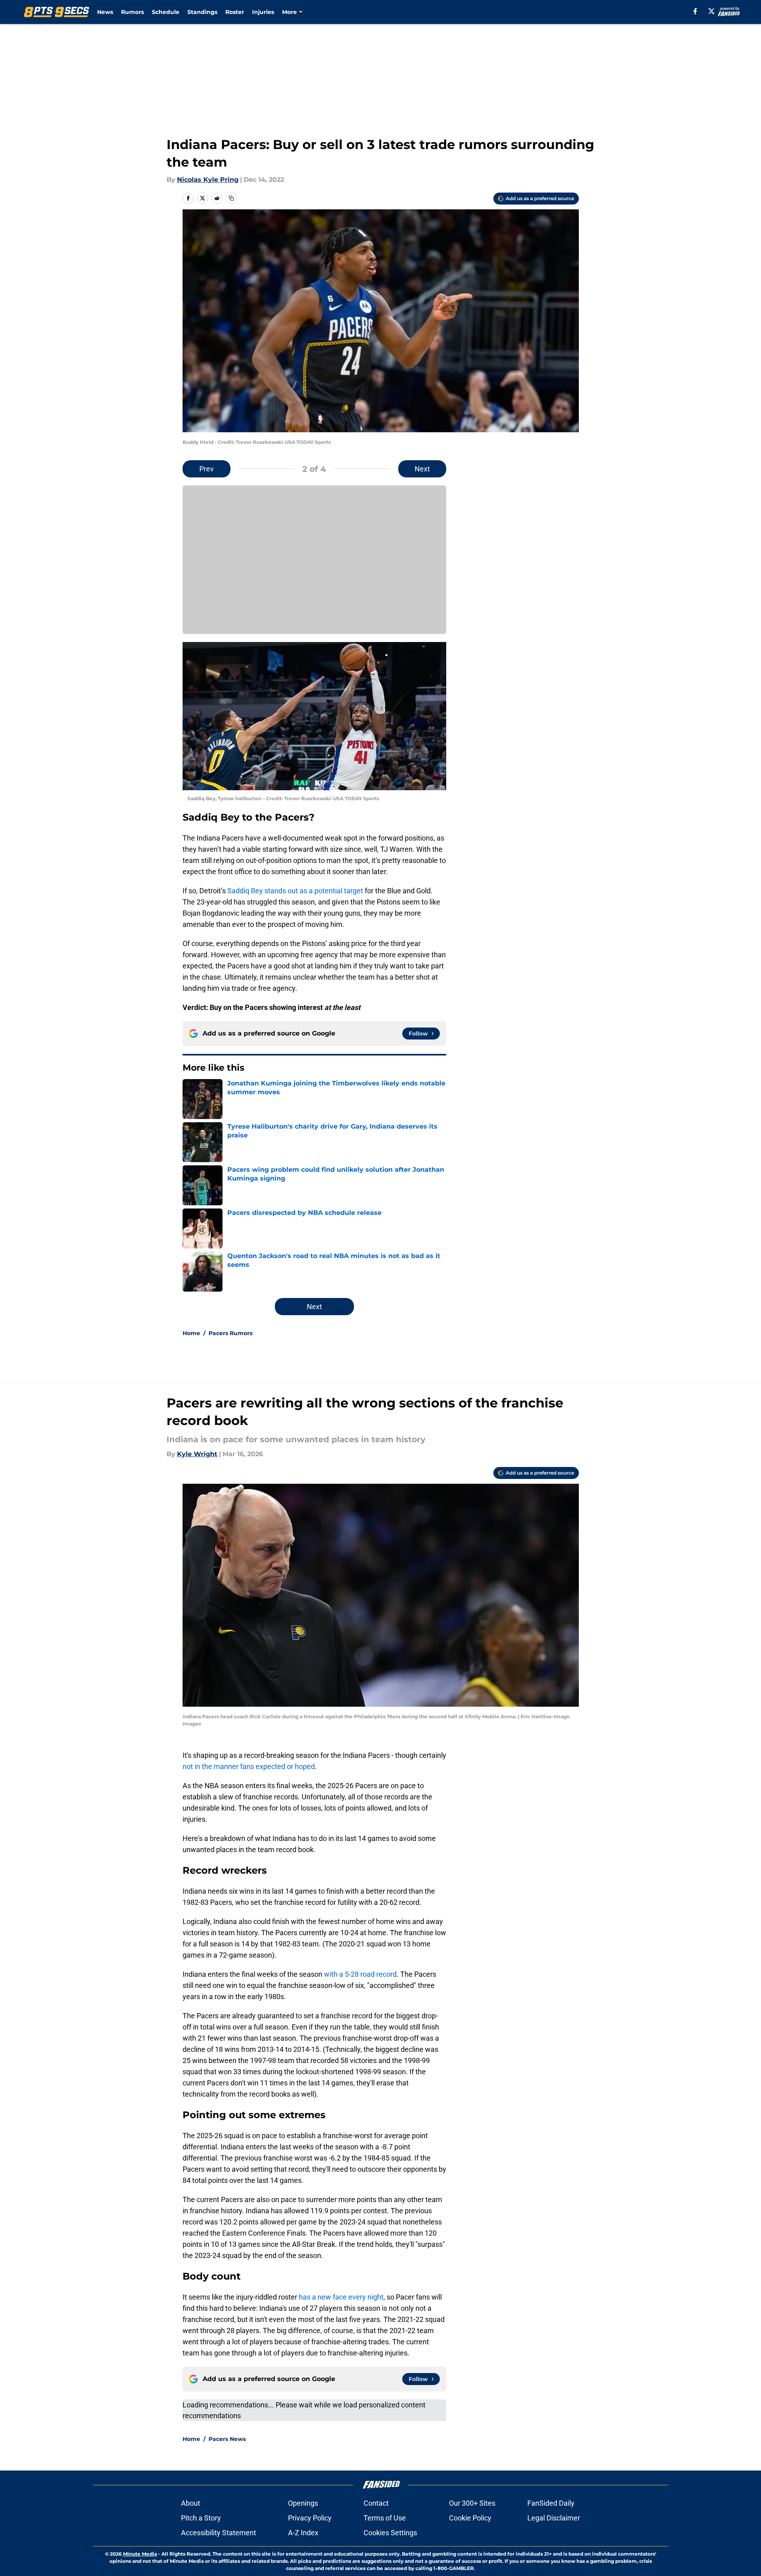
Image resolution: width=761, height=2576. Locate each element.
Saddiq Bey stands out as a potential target (295, 891)
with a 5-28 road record (360, 1974)
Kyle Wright (197, 1454)
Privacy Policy (310, 2518)
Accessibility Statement (219, 2533)
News (105, 12)
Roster (235, 12)
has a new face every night (341, 2297)
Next (422, 469)
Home (191, 1333)
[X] (711, 11)
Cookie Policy (470, 2518)
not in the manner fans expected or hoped (249, 1766)
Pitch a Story (201, 2518)
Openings (303, 2503)
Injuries (263, 12)
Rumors (132, 12)
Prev (207, 469)
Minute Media (140, 2554)
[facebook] (695, 11)
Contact (376, 2503)
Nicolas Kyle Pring (208, 180)
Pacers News (227, 2439)
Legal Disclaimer (554, 2518)
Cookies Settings (390, 2533)
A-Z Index (303, 2533)
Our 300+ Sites (472, 2503)
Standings (202, 12)
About (191, 2503)
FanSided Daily (551, 2503)
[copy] (231, 198)
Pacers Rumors (230, 1333)
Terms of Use (385, 2518)
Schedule (166, 12)
